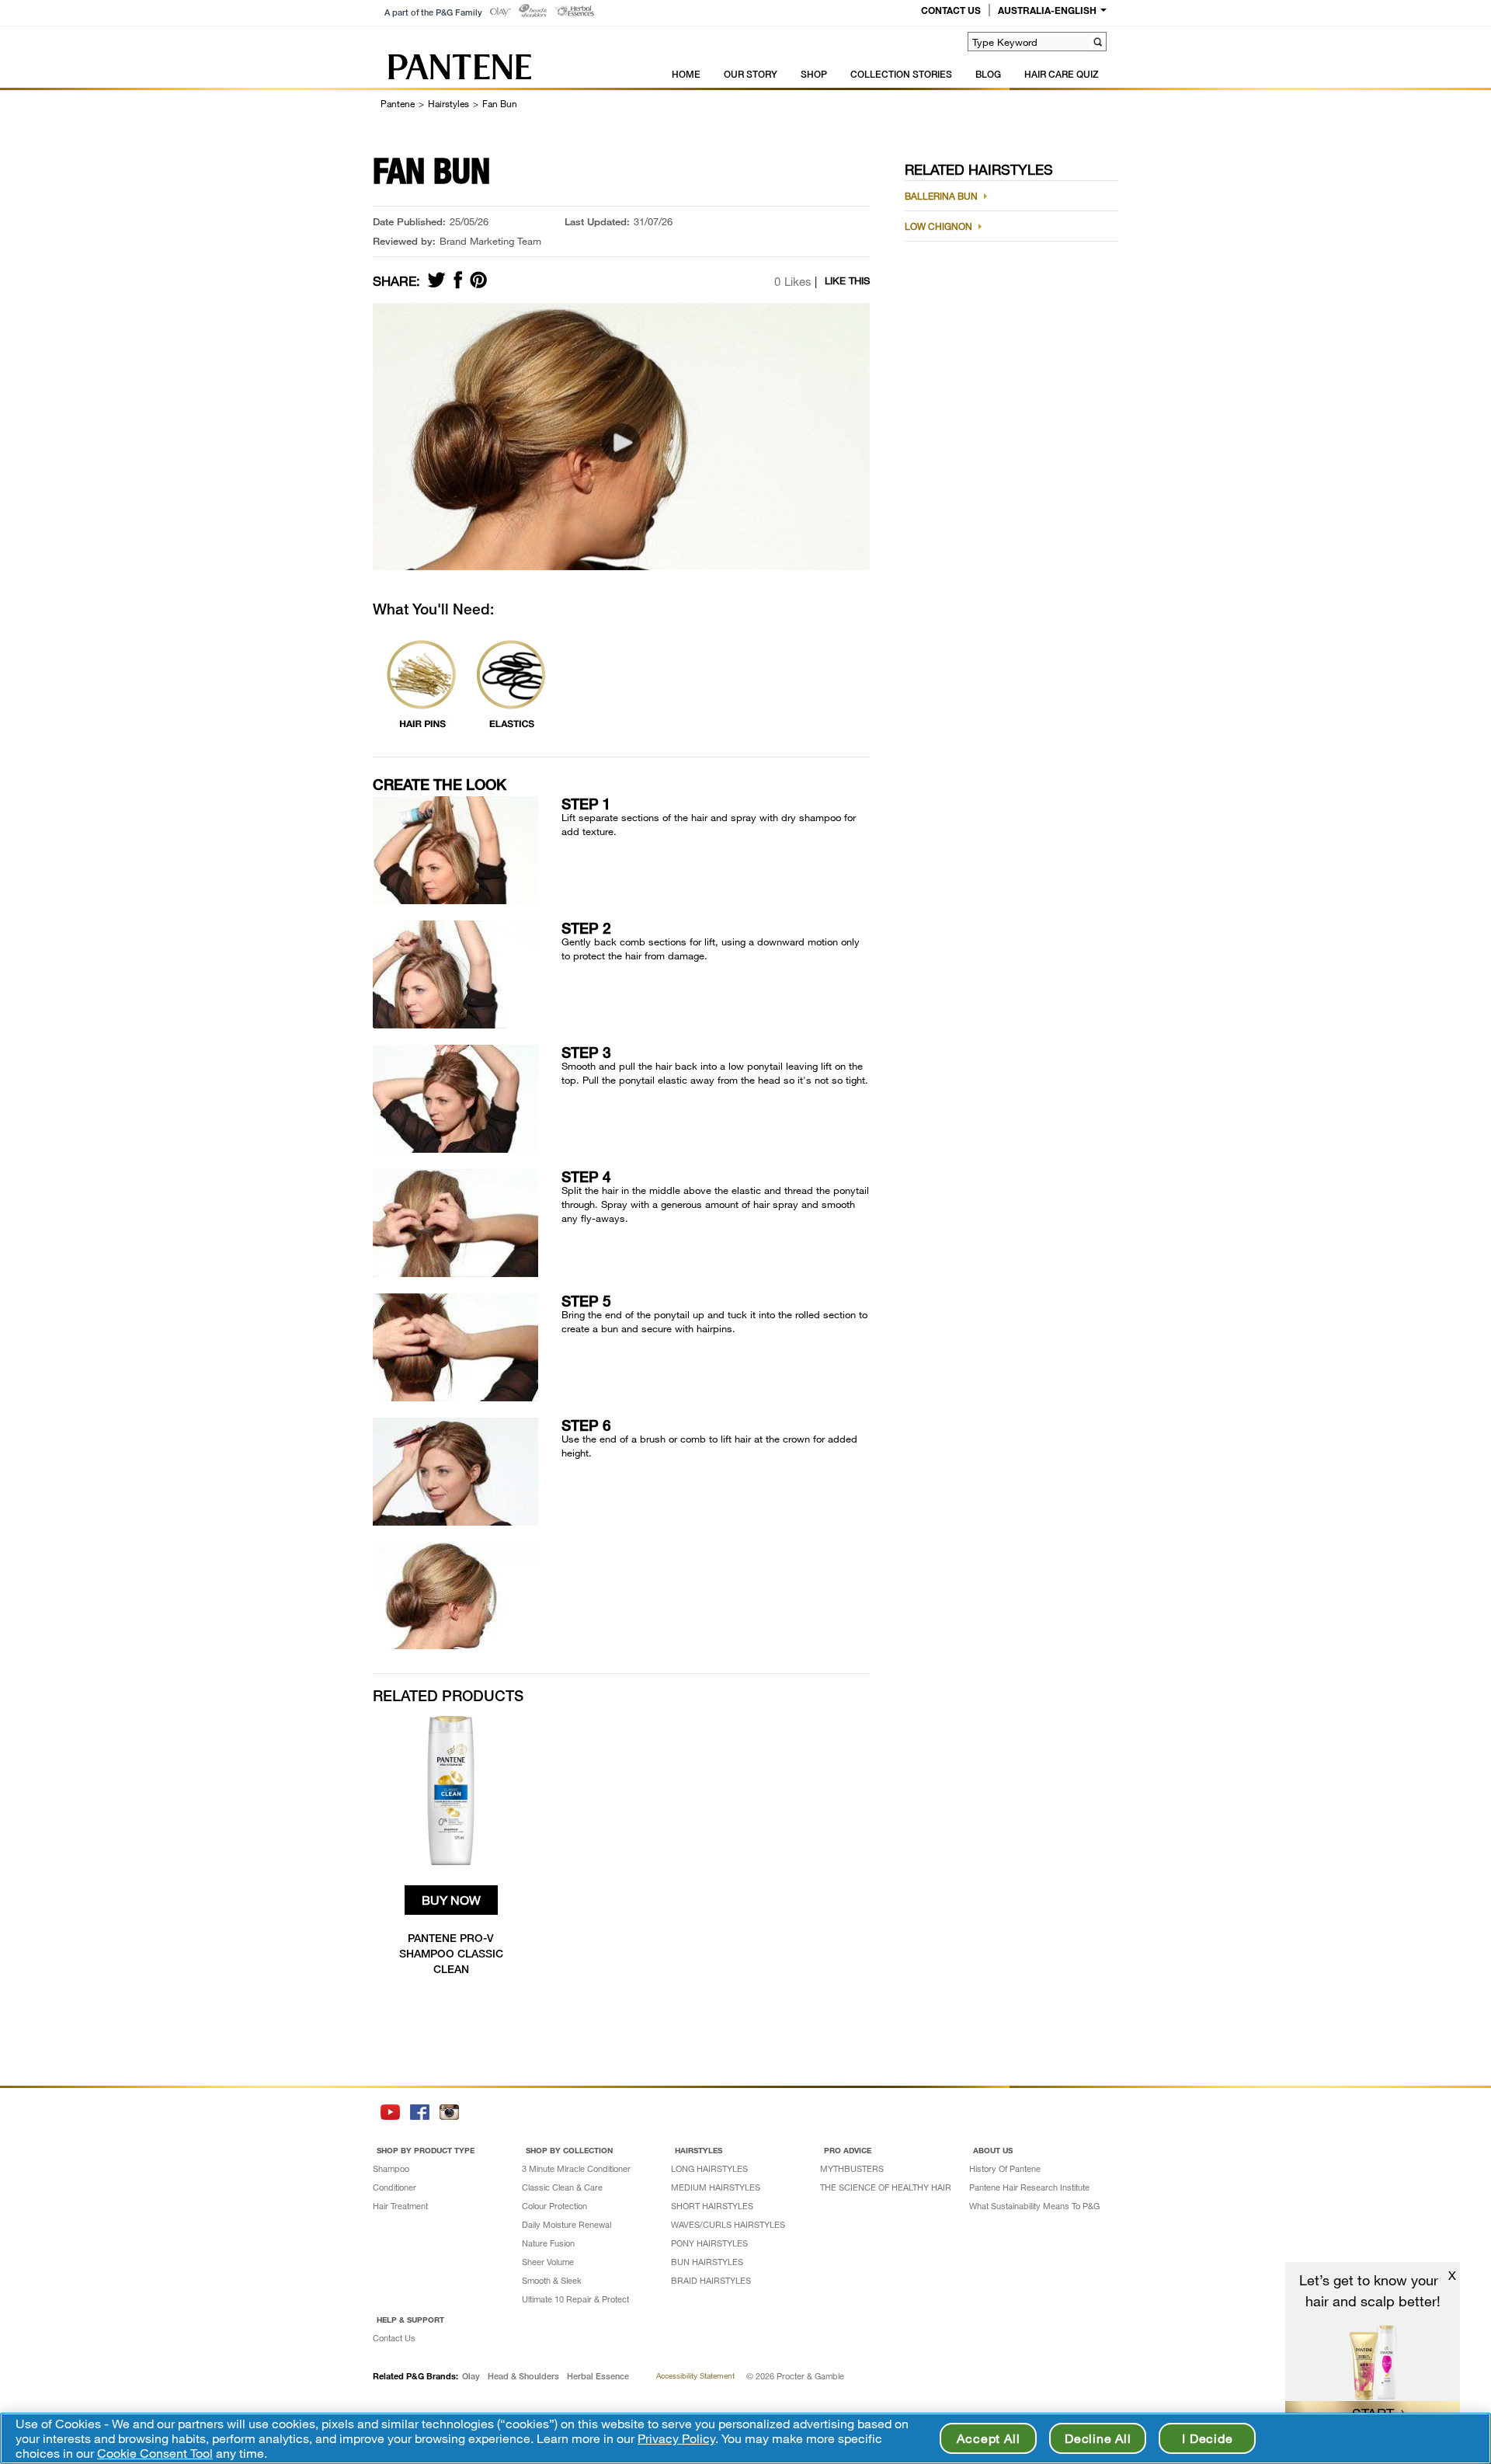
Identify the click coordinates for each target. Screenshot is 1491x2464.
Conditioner (394, 2187)
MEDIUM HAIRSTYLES (716, 2187)
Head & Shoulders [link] (523, 2376)
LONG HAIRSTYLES (709, 2168)
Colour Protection (554, 2206)
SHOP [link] (814, 74)
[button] (1098, 42)
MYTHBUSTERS (852, 2168)
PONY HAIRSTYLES (709, 2243)
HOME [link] (686, 74)
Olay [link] (471, 2376)
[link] (500, 12)
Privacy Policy (676, 2438)
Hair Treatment (400, 2206)
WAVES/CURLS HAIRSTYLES (728, 2224)
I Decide (1207, 2438)
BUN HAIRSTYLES (707, 2262)
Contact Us (394, 2338)
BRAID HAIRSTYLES (711, 2280)
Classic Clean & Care (562, 2187)
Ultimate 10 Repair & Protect (575, 2299)
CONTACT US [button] (951, 10)
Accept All (988, 2438)
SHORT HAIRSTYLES (712, 2206)
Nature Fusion (548, 2243)
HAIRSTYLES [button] (699, 2150)
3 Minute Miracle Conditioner (576, 2168)
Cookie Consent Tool (155, 2453)
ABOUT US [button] (993, 2150)
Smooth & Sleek (552, 2280)
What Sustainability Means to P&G (1034, 2206)
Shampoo (391, 2168)
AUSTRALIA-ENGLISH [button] (1047, 10)
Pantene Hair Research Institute (1029, 2187)
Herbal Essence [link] (598, 2376)
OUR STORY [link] (751, 74)
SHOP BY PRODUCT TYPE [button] (426, 2150)
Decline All (1098, 2438)
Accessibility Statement (695, 2375)
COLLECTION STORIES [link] (901, 74)
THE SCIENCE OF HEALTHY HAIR (886, 2187)
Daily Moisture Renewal (567, 2224)
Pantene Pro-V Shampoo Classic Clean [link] (451, 1953)
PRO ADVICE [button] (848, 2150)
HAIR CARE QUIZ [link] (1062, 74)
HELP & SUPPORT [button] (410, 2320)
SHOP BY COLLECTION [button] (569, 2150)
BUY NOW (451, 1900)
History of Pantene (1005, 2168)
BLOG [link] (988, 74)
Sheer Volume (548, 2262)
